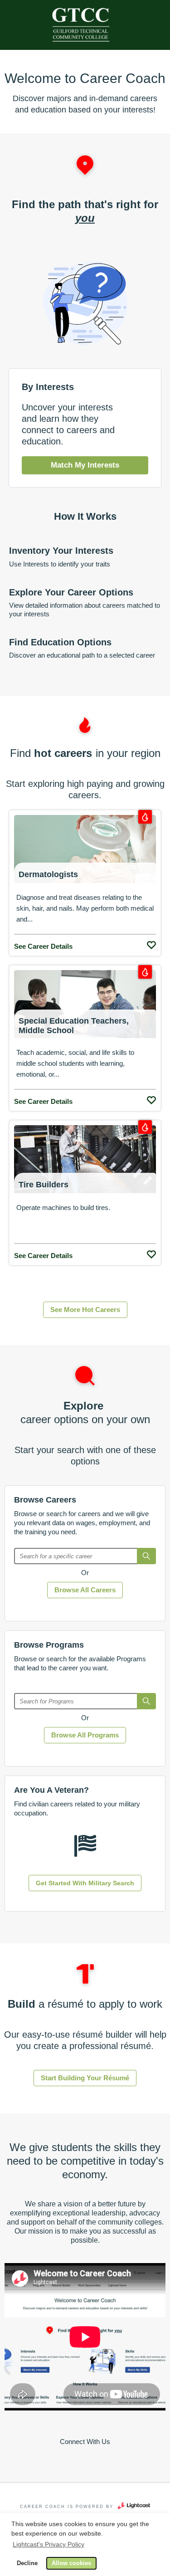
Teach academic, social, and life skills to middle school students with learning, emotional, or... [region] (75, 1063)
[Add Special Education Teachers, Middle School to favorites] (151, 1098)
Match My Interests (85, 465)
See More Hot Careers (85, 1310)
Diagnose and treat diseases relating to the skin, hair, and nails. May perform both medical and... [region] (85, 908)
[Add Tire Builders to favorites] (151, 1252)
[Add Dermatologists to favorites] (151, 943)
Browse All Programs (85, 1735)
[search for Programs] (146, 1701)
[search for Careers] (146, 1556)
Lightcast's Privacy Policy (49, 2544)
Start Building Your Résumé (85, 2078)
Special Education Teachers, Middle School (74, 1026)
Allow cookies (71, 2563)
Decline (27, 2563)
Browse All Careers (85, 1590)
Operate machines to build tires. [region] (63, 1207)
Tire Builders (44, 1185)
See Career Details (43, 946)
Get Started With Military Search (85, 1883)
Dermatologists (48, 874)
